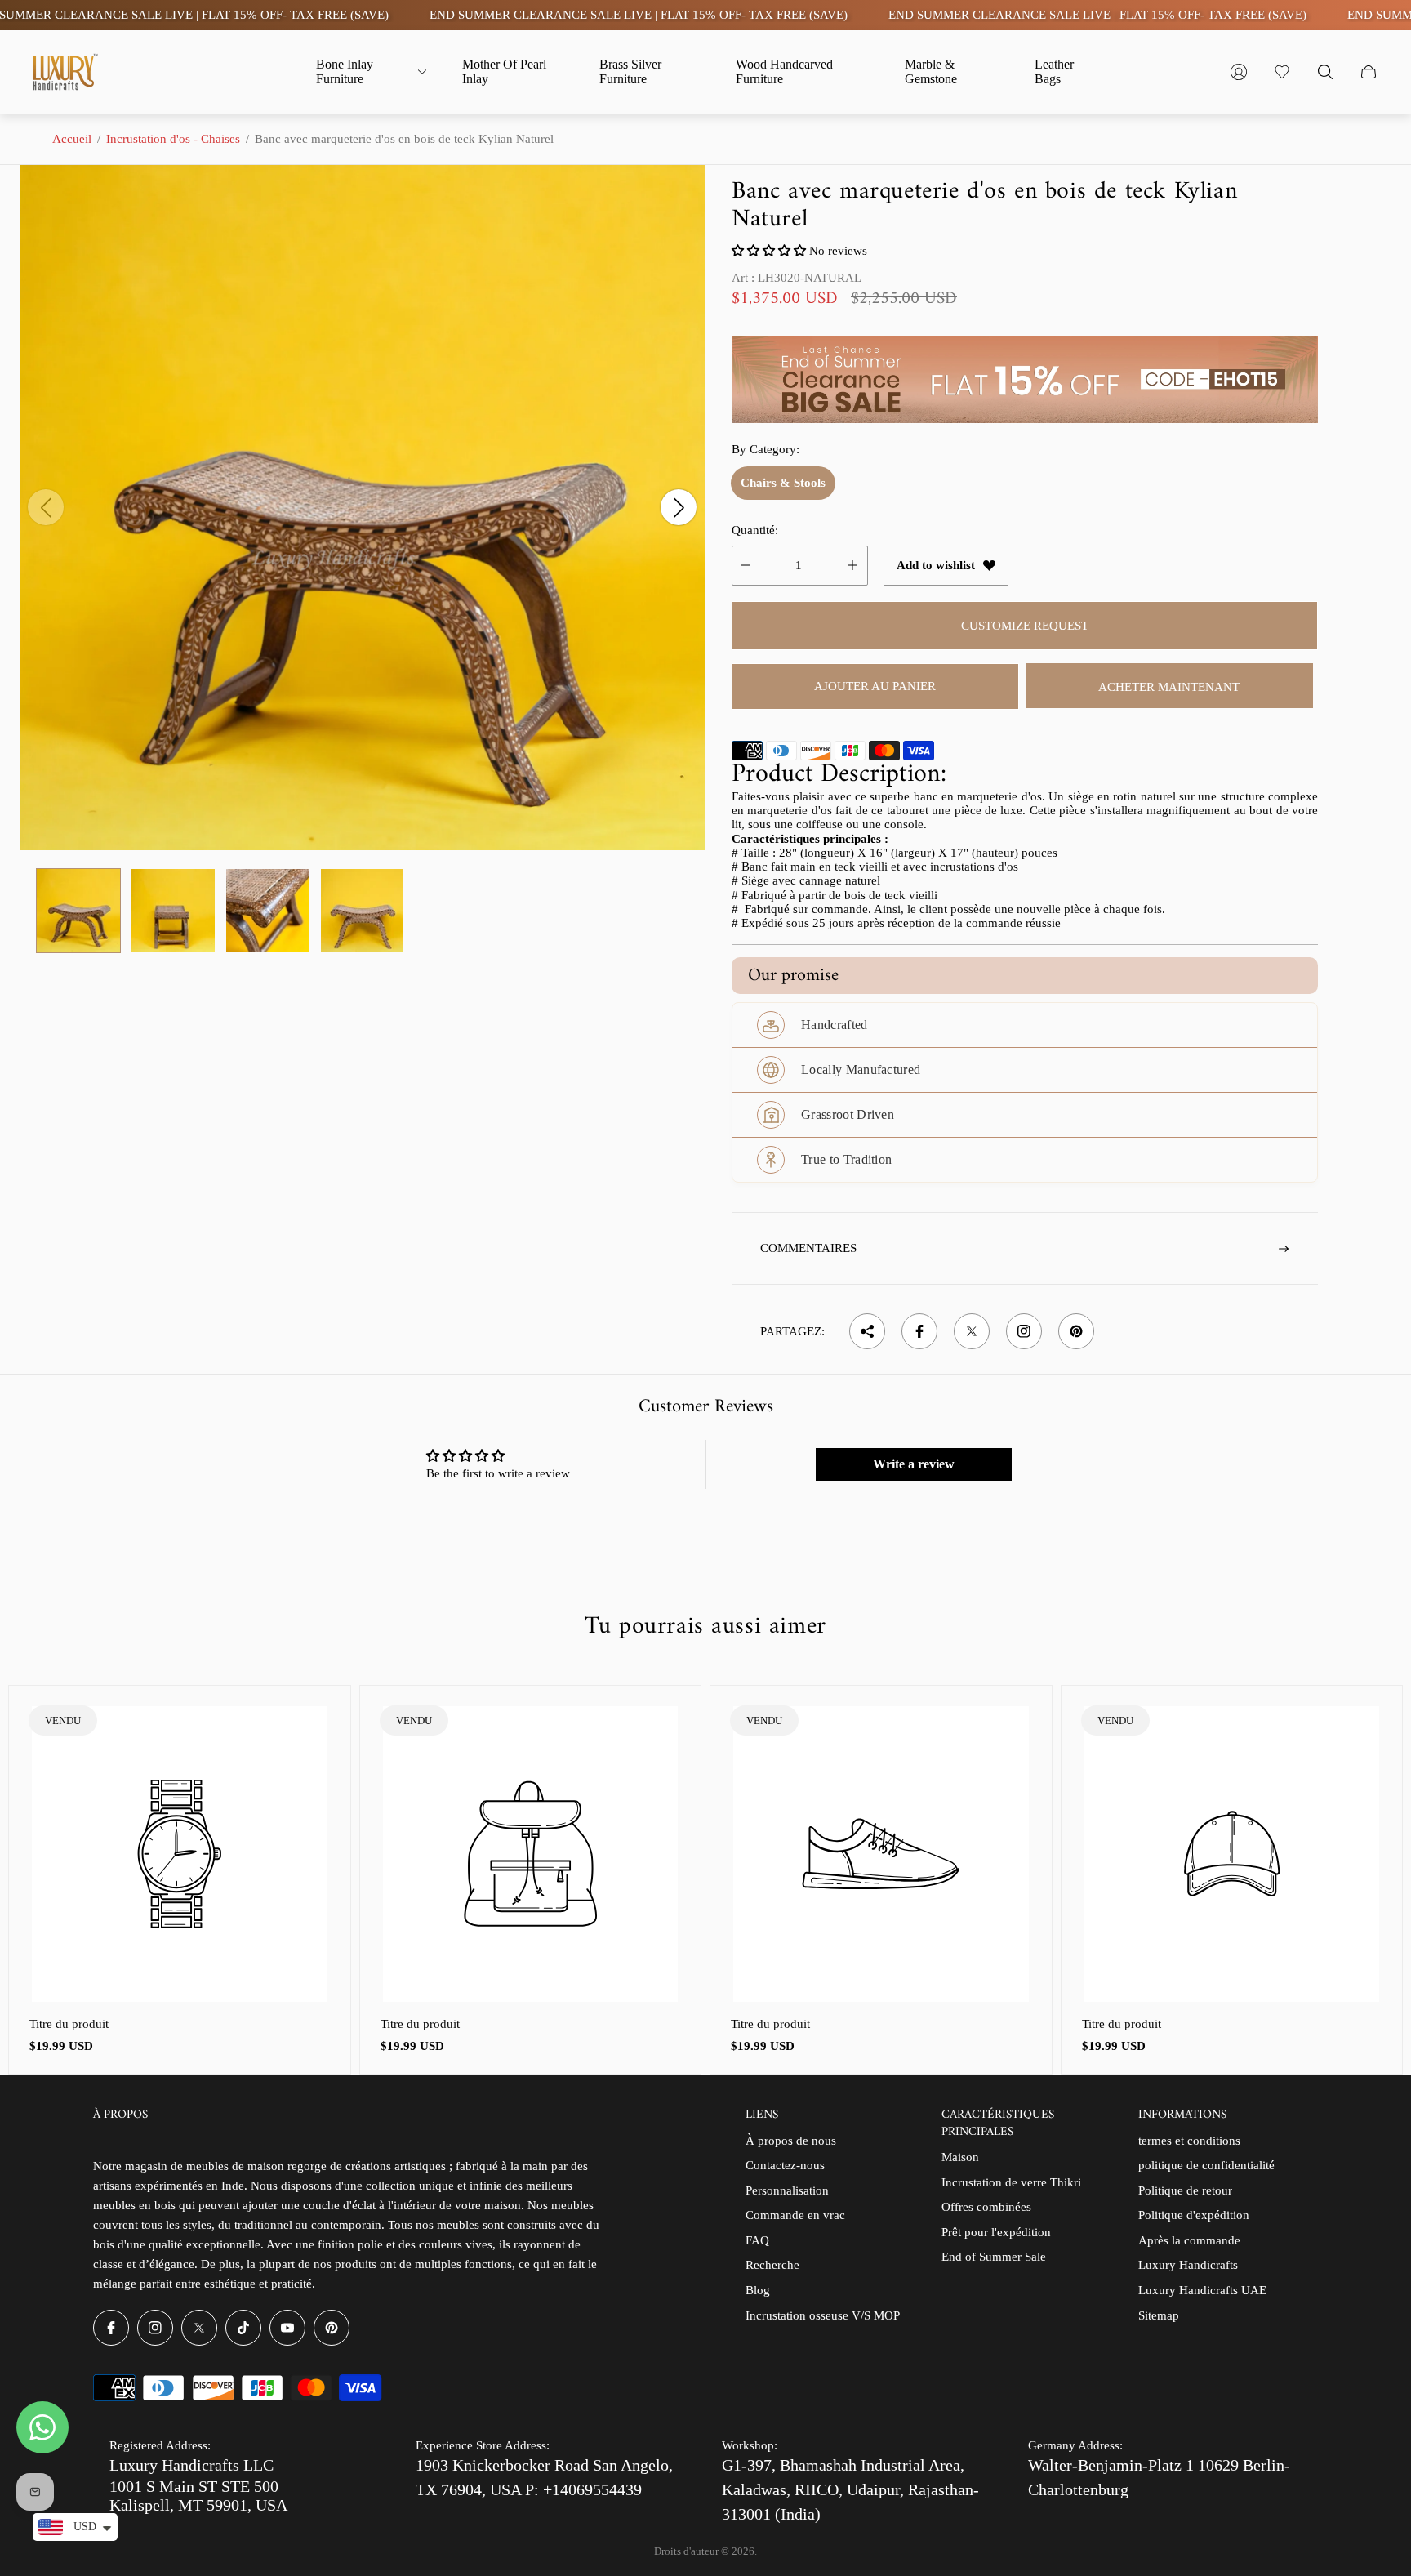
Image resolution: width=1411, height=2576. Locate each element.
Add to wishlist (936, 565)
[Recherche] (1325, 72)
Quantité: (755, 530)
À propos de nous (791, 2141)
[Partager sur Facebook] (919, 1331)
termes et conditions (1189, 2141)
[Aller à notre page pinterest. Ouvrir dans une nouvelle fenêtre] (332, 2328)
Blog (758, 2290)
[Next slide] (679, 507)
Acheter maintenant (1169, 687)
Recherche (772, 2265)
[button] (770, 251)
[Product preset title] (180, 1854)
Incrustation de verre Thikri (1011, 2182)
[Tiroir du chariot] (1369, 72)
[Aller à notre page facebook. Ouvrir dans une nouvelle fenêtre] (111, 2328)
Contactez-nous (785, 2165)
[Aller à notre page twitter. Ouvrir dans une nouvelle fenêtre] (199, 2328)
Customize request (1025, 626)
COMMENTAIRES (808, 1248)
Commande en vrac (795, 2215)
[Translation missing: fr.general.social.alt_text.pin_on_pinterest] (1076, 1331)
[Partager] (867, 1331)
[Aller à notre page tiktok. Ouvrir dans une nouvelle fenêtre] (243, 2328)
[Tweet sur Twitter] (972, 1331)
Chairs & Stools (783, 483)
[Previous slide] (46, 507)
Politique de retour (1185, 2190)
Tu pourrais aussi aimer (705, 1627)
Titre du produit (69, 2024)
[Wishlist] (1282, 72)
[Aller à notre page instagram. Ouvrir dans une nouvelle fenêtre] (155, 2328)
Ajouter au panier (875, 686)
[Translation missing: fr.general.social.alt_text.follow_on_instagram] (1024, 1331)
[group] (78, 911)
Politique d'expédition (1194, 2215)
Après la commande (1189, 2240)
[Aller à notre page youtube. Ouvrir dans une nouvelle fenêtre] (287, 2328)
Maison (960, 2157)
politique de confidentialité (1206, 2165)
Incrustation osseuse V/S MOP (823, 2315)
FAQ (757, 2240)
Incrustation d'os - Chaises (173, 139)
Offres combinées (986, 2207)
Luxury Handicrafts (1188, 2265)
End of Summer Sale (994, 2257)
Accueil (72, 139)
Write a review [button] (914, 1464)
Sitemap (1159, 2315)
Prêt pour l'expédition (996, 2232)
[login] (1239, 72)
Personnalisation (787, 2190)
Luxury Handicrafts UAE (1202, 2290)
